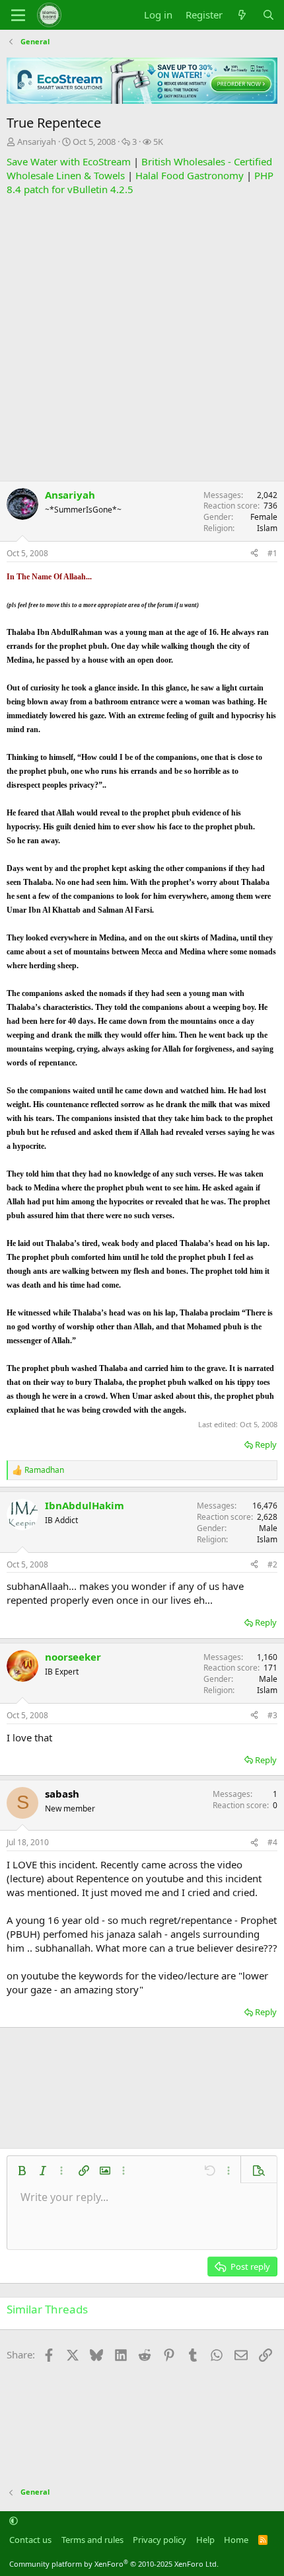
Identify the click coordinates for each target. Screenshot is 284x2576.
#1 (272, 553)
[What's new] (242, 15)
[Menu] (18, 15)
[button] (22, 2171)
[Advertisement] (142, 339)
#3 (272, 1715)
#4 (272, 1842)
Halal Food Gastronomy (190, 175)
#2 (272, 1564)
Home (236, 2540)
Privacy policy (160, 2540)
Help (205, 2540)
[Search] (268, 15)
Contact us (30, 2540)
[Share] (254, 554)
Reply (266, 1444)
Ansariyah (37, 142)
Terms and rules (92, 2540)
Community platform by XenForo (114, 2564)
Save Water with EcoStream (69, 161)
